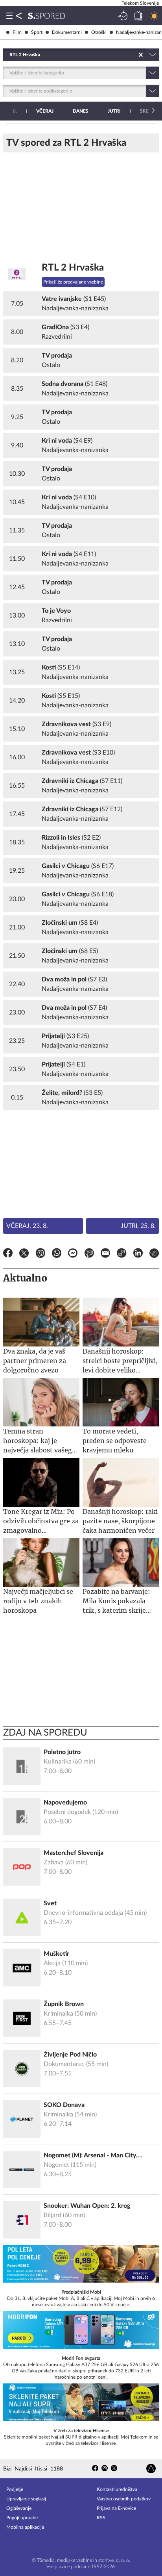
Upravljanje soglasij (26, 2499)
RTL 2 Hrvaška (73, 268)
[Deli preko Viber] (40, 1254)
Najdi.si (23, 2469)
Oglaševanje (19, 2508)
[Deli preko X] (24, 1254)
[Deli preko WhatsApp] (57, 1254)
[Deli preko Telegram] (154, 1254)
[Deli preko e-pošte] (105, 1254)
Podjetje (15, 2489)
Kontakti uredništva (117, 2489)
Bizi (7, 2469)
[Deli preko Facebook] (8, 1254)
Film (17, 32)
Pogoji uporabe (22, 2518)
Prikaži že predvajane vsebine (73, 282)
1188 (57, 2469)
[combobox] (10, 55)
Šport (37, 32)
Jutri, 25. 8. (138, 1226)
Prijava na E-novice (116, 2508)
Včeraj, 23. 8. (27, 1226)
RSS (101, 2518)
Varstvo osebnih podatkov (124, 2499)
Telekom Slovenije (140, 3)
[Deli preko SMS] (89, 1254)
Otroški (99, 32)
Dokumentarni (67, 32)
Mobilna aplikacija (25, 2527)
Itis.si (41, 2469)
